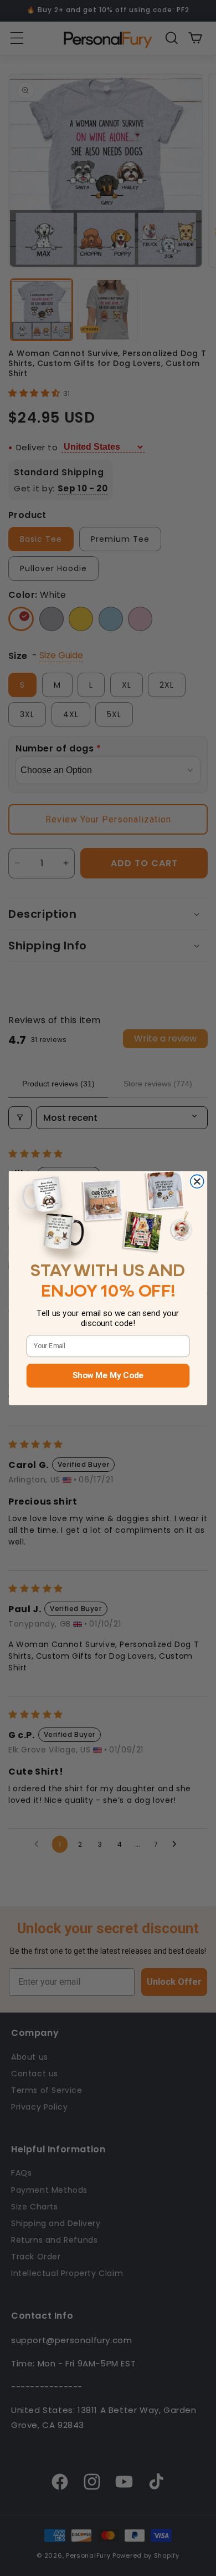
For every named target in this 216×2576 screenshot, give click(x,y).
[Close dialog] (197, 1181)
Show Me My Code (108, 1375)
